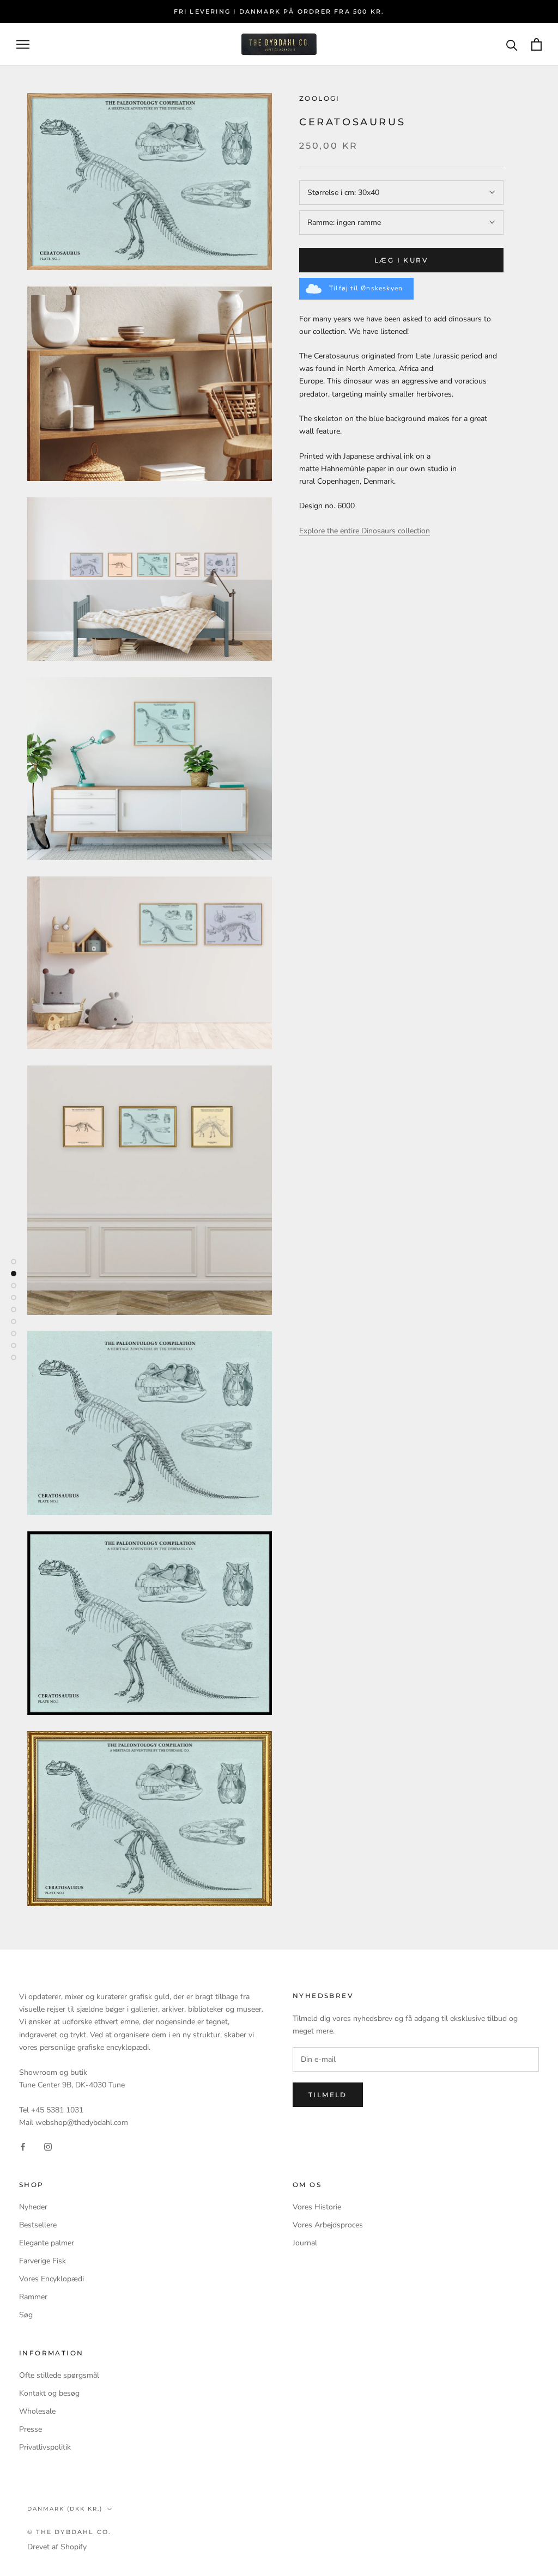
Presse (31, 2429)
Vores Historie (317, 2207)
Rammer (33, 2297)
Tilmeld (328, 2095)
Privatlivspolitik (45, 2447)
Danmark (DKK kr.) (65, 2509)
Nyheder (33, 2207)
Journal (305, 2243)
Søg (26, 2315)
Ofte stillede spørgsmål (59, 2375)
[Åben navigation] (23, 44)
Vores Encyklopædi (51, 2279)
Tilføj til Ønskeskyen (366, 288)
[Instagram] (48, 2146)
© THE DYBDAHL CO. (69, 2532)
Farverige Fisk (43, 2261)
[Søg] (512, 44)
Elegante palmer (47, 2243)
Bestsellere (38, 2225)
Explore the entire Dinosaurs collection (365, 531)
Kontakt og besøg (49, 2393)
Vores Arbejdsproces (328, 2225)
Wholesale (37, 2411)
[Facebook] (23, 2146)
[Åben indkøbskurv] (536, 44)
